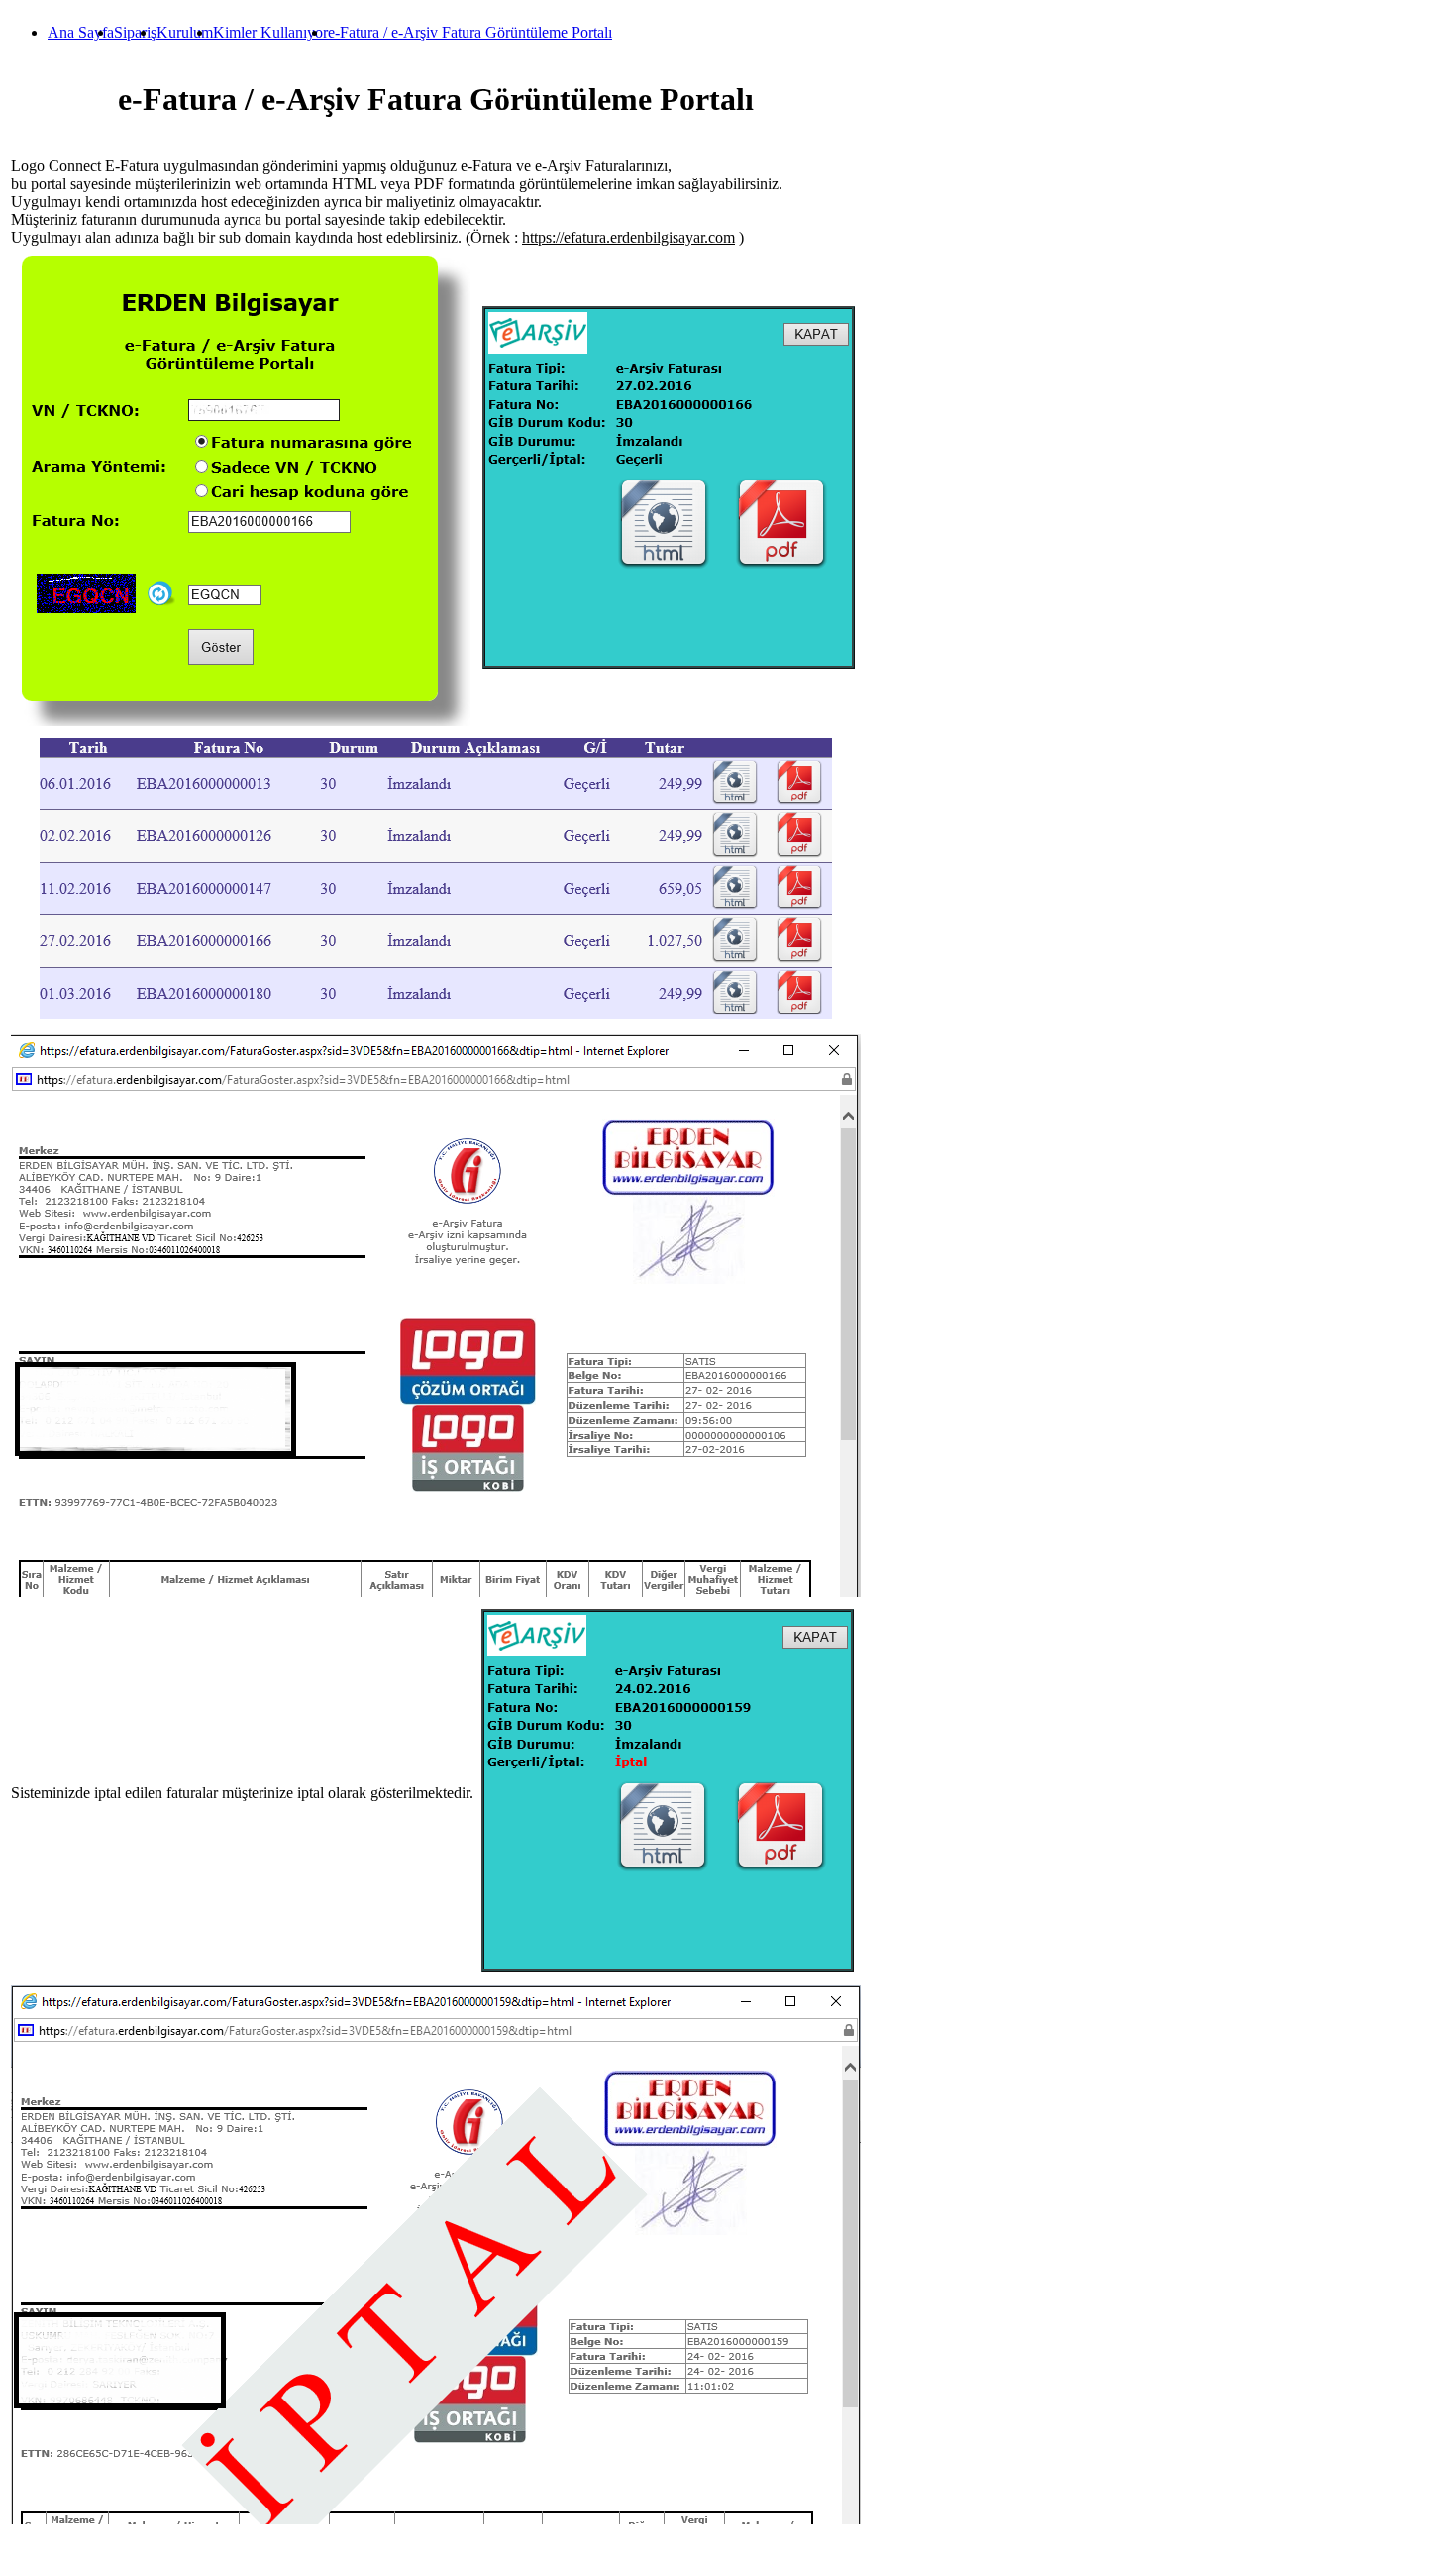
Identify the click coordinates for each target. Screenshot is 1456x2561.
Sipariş (135, 32)
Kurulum (185, 32)
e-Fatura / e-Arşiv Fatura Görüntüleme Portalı (470, 32)
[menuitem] (81, 33)
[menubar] (310, 33)
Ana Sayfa (81, 32)
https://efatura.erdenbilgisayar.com (628, 237)
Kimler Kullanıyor (270, 32)
